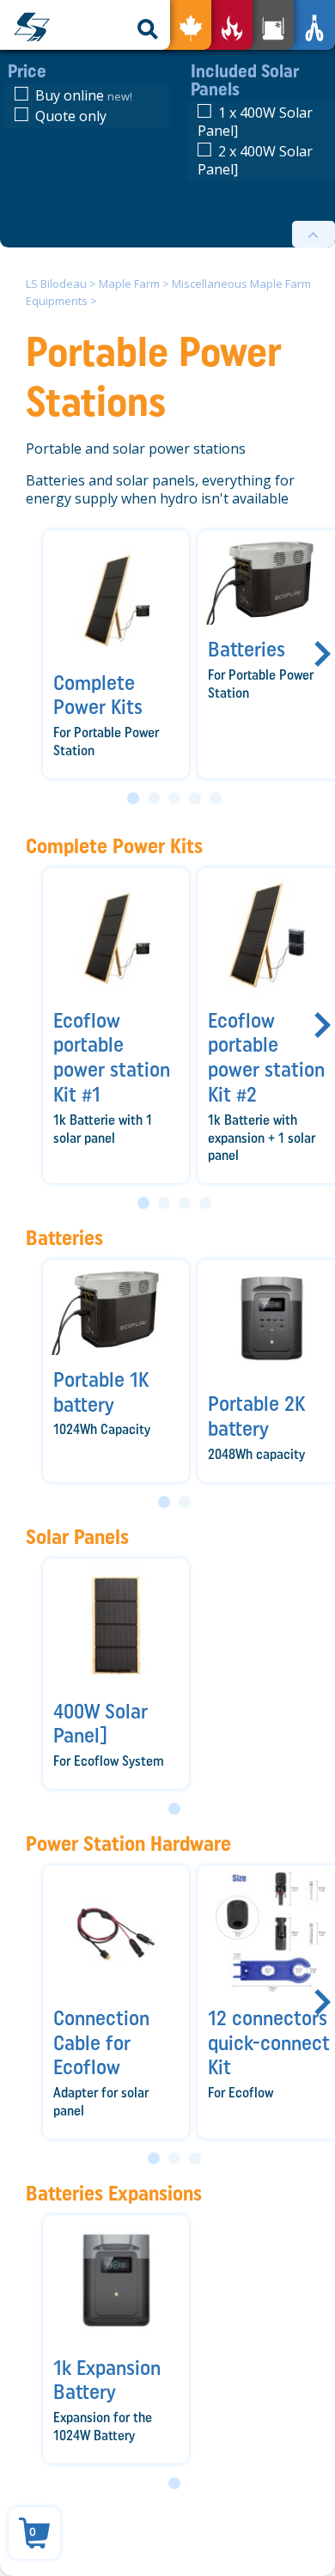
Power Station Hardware (128, 1843)
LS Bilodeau (56, 284)
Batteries (64, 1238)
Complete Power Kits (114, 846)
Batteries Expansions (114, 2193)
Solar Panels (77, 1537)
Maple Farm (129, 284)
